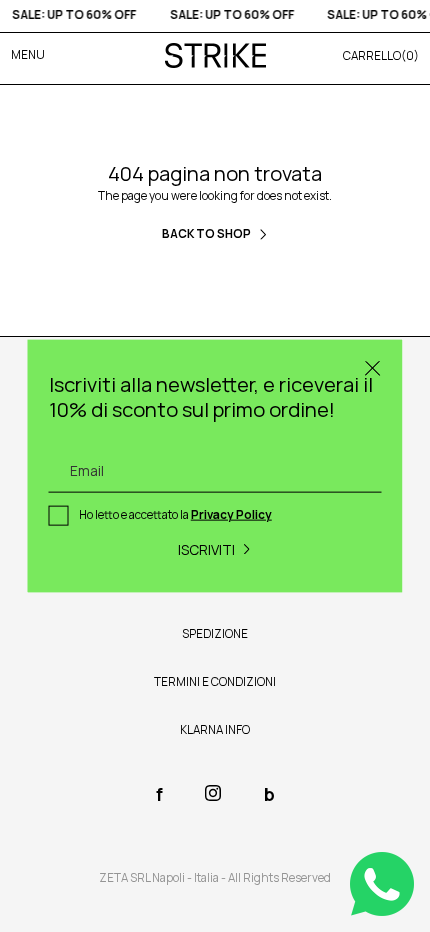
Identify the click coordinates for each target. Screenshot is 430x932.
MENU (28, 55)
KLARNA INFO (215, 730)
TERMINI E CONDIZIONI (215, 682)
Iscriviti (206, 548)
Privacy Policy (231, 515)
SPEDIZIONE (215, 634)
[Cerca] (373, 369)
